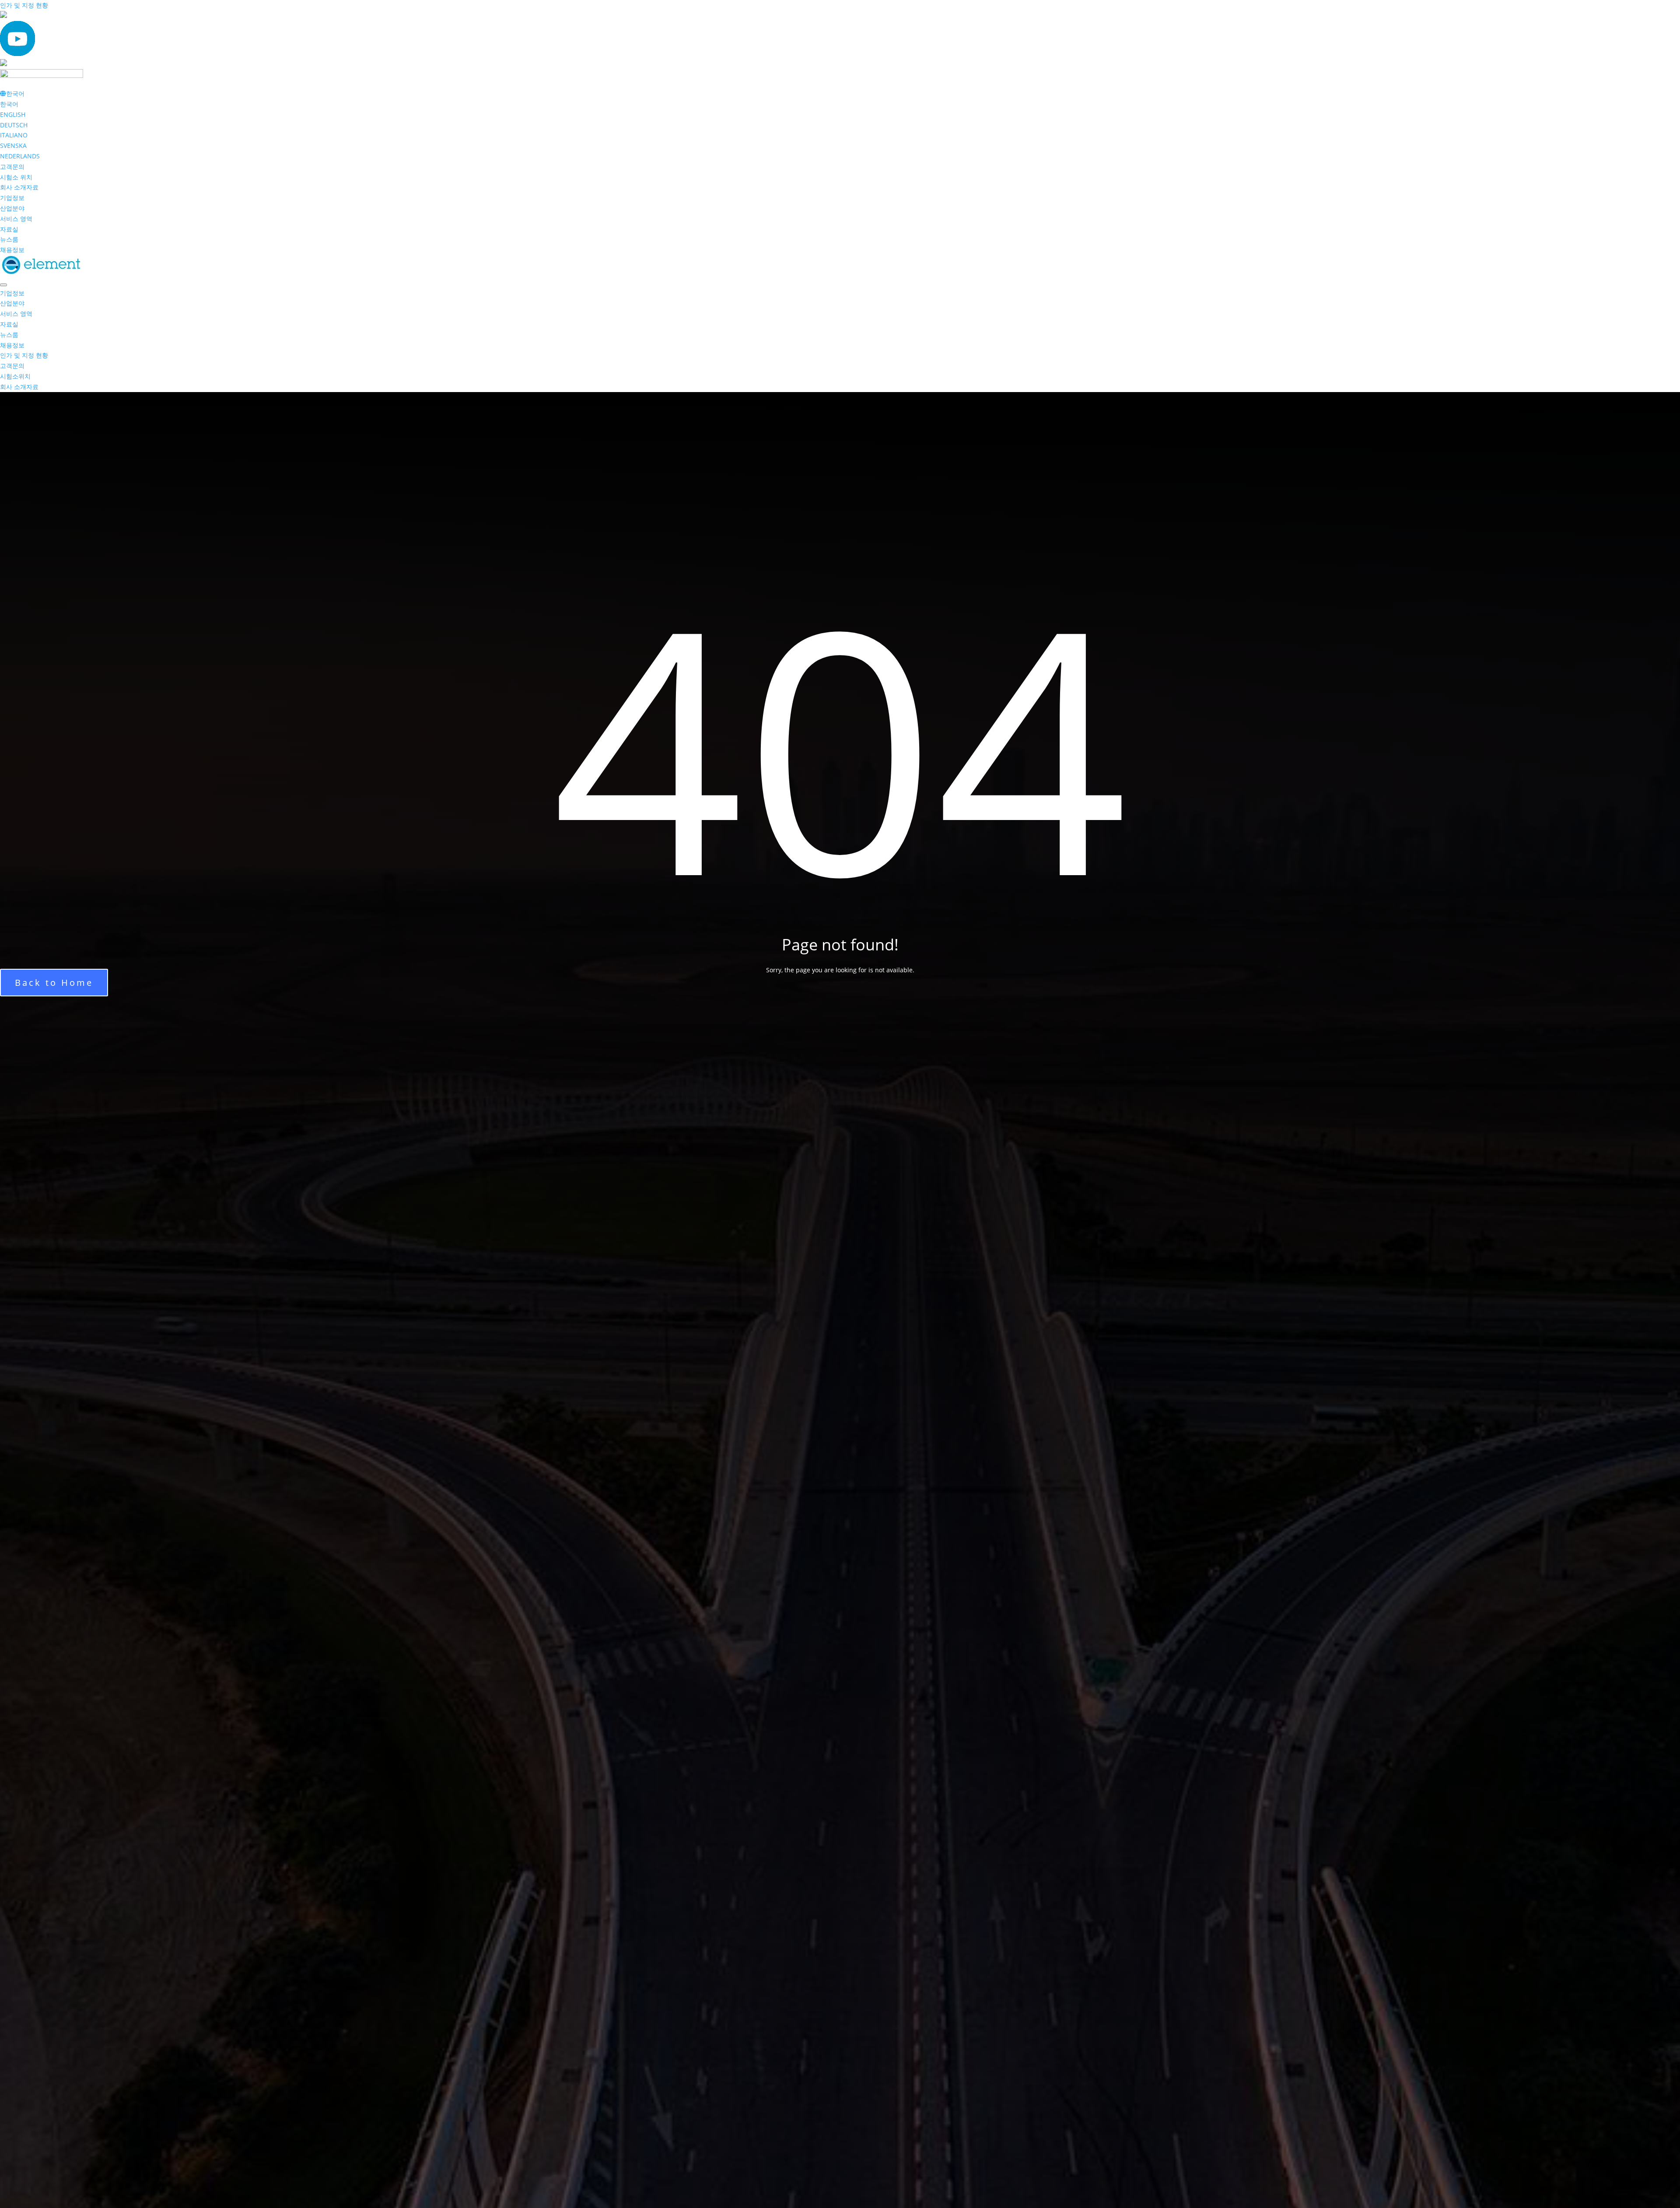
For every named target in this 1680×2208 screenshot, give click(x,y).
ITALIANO (14, 135)
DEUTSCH (14, 125)
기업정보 (12, 198)
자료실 (9, 229)
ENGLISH (13, 114)
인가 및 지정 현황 (24, 5)
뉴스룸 (9, 239)
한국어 (9, 104)
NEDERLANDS (20, 156)
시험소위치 (15, 376)
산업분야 (12, 208)
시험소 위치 (16, 177)
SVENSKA (13, 145)
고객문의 (12, 166)
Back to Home (54, 983)
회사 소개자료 (19, 187)
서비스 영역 (16, 219)
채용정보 (12, 250)
